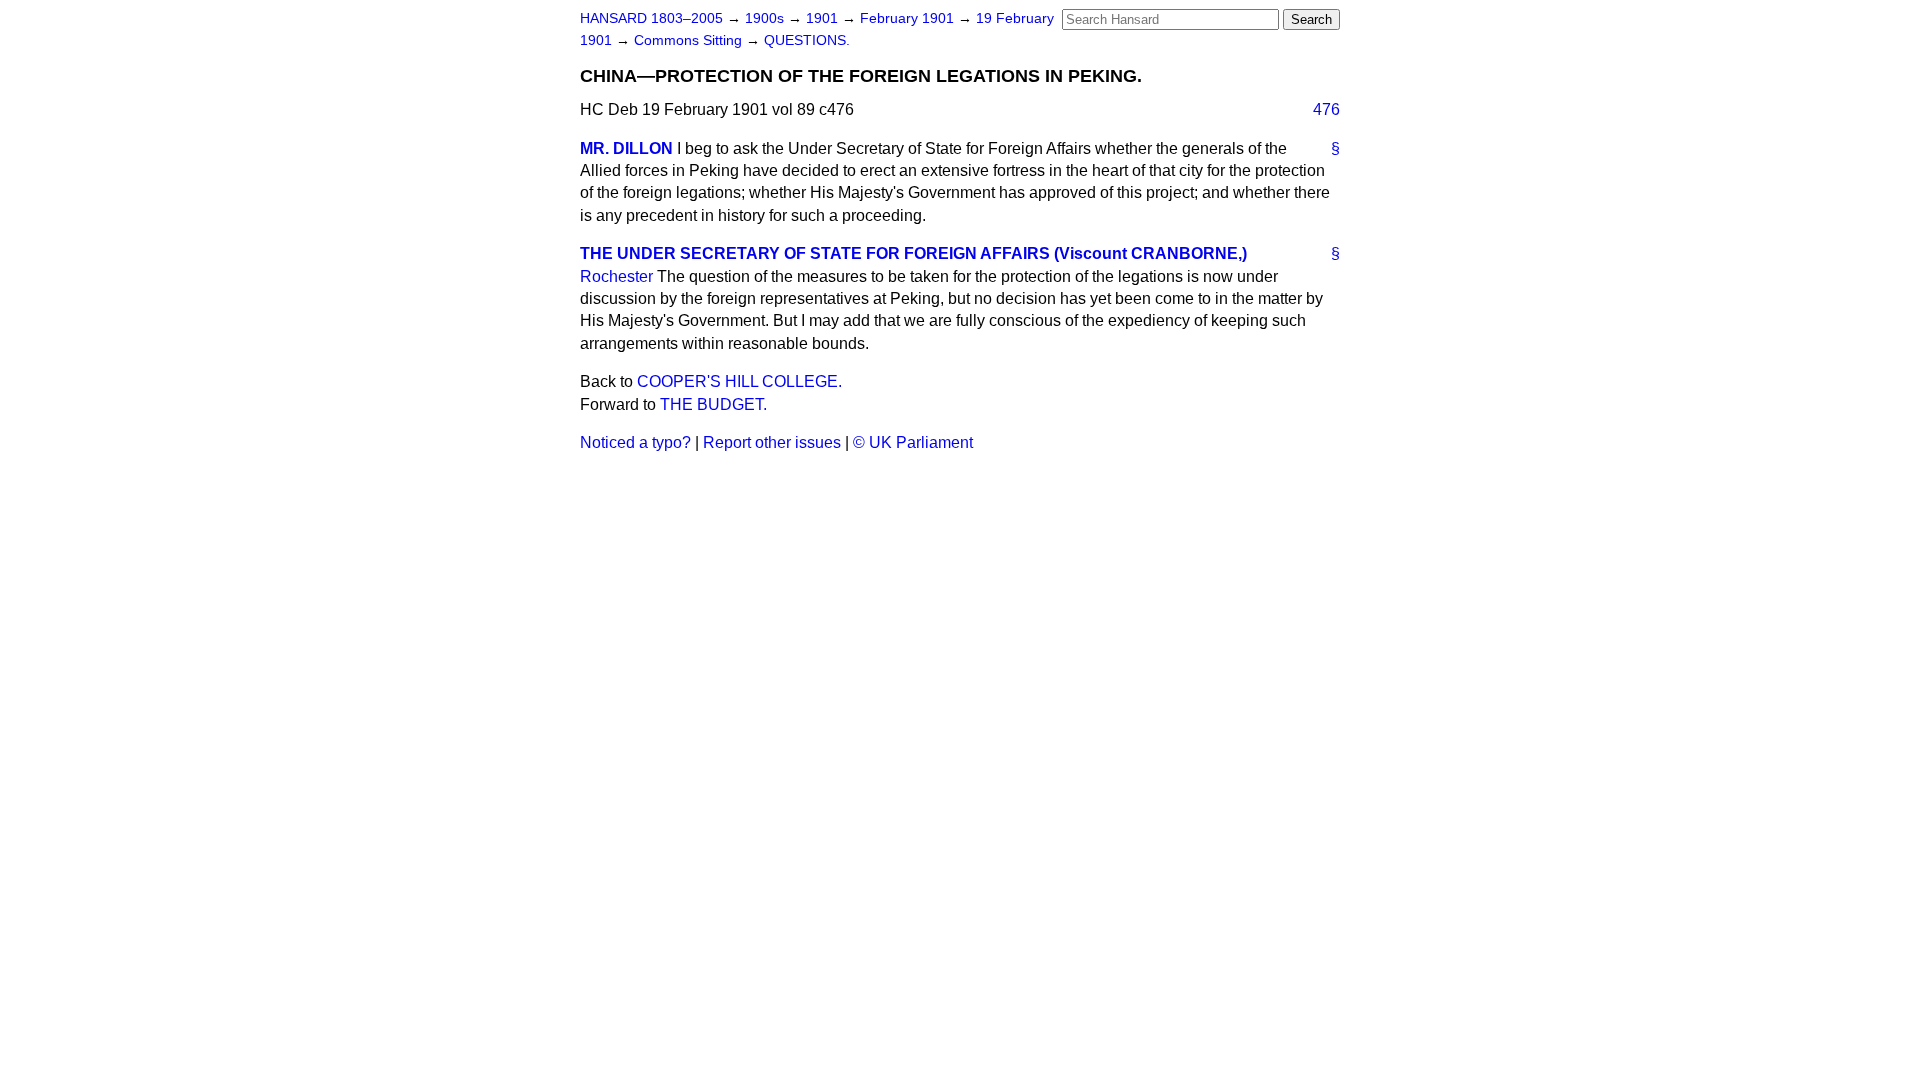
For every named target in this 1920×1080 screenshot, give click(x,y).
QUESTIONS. (807, 40)
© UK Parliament (913, 442)
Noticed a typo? (635, 442)
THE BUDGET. (713, 404)
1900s (766, 18)
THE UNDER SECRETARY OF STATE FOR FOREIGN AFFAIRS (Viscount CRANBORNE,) (913, 253)
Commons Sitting (690, 40)
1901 (824, 18)
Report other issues (772, 442)
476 (1326, 109)
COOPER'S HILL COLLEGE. (739, 381)
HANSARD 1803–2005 (651, 18)
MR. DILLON (626, 148)
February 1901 (909, 18)
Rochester (616, 276)
